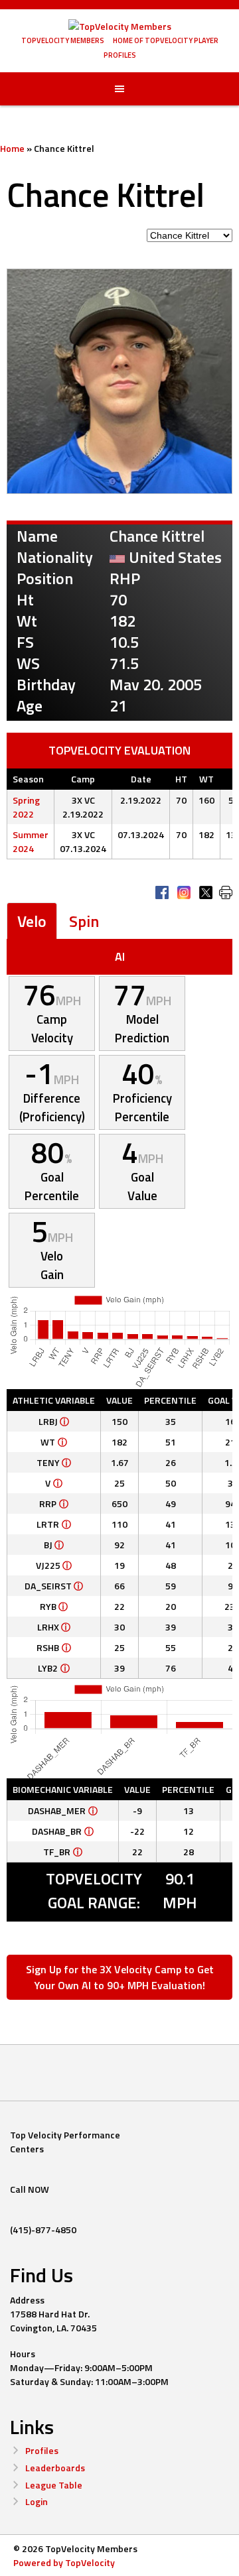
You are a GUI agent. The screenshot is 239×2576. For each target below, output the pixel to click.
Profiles (42, 2450)
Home (12, 148)
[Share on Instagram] (184, 892)
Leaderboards (55, 2468)
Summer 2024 (31, 841)
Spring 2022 (26, 807)
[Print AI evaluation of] (226, 892)
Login (37, 2501)
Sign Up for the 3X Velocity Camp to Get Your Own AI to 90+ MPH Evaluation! (120, 1977)
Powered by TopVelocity (64, 2562)
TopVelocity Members (63, 40)
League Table (54, 2485)
